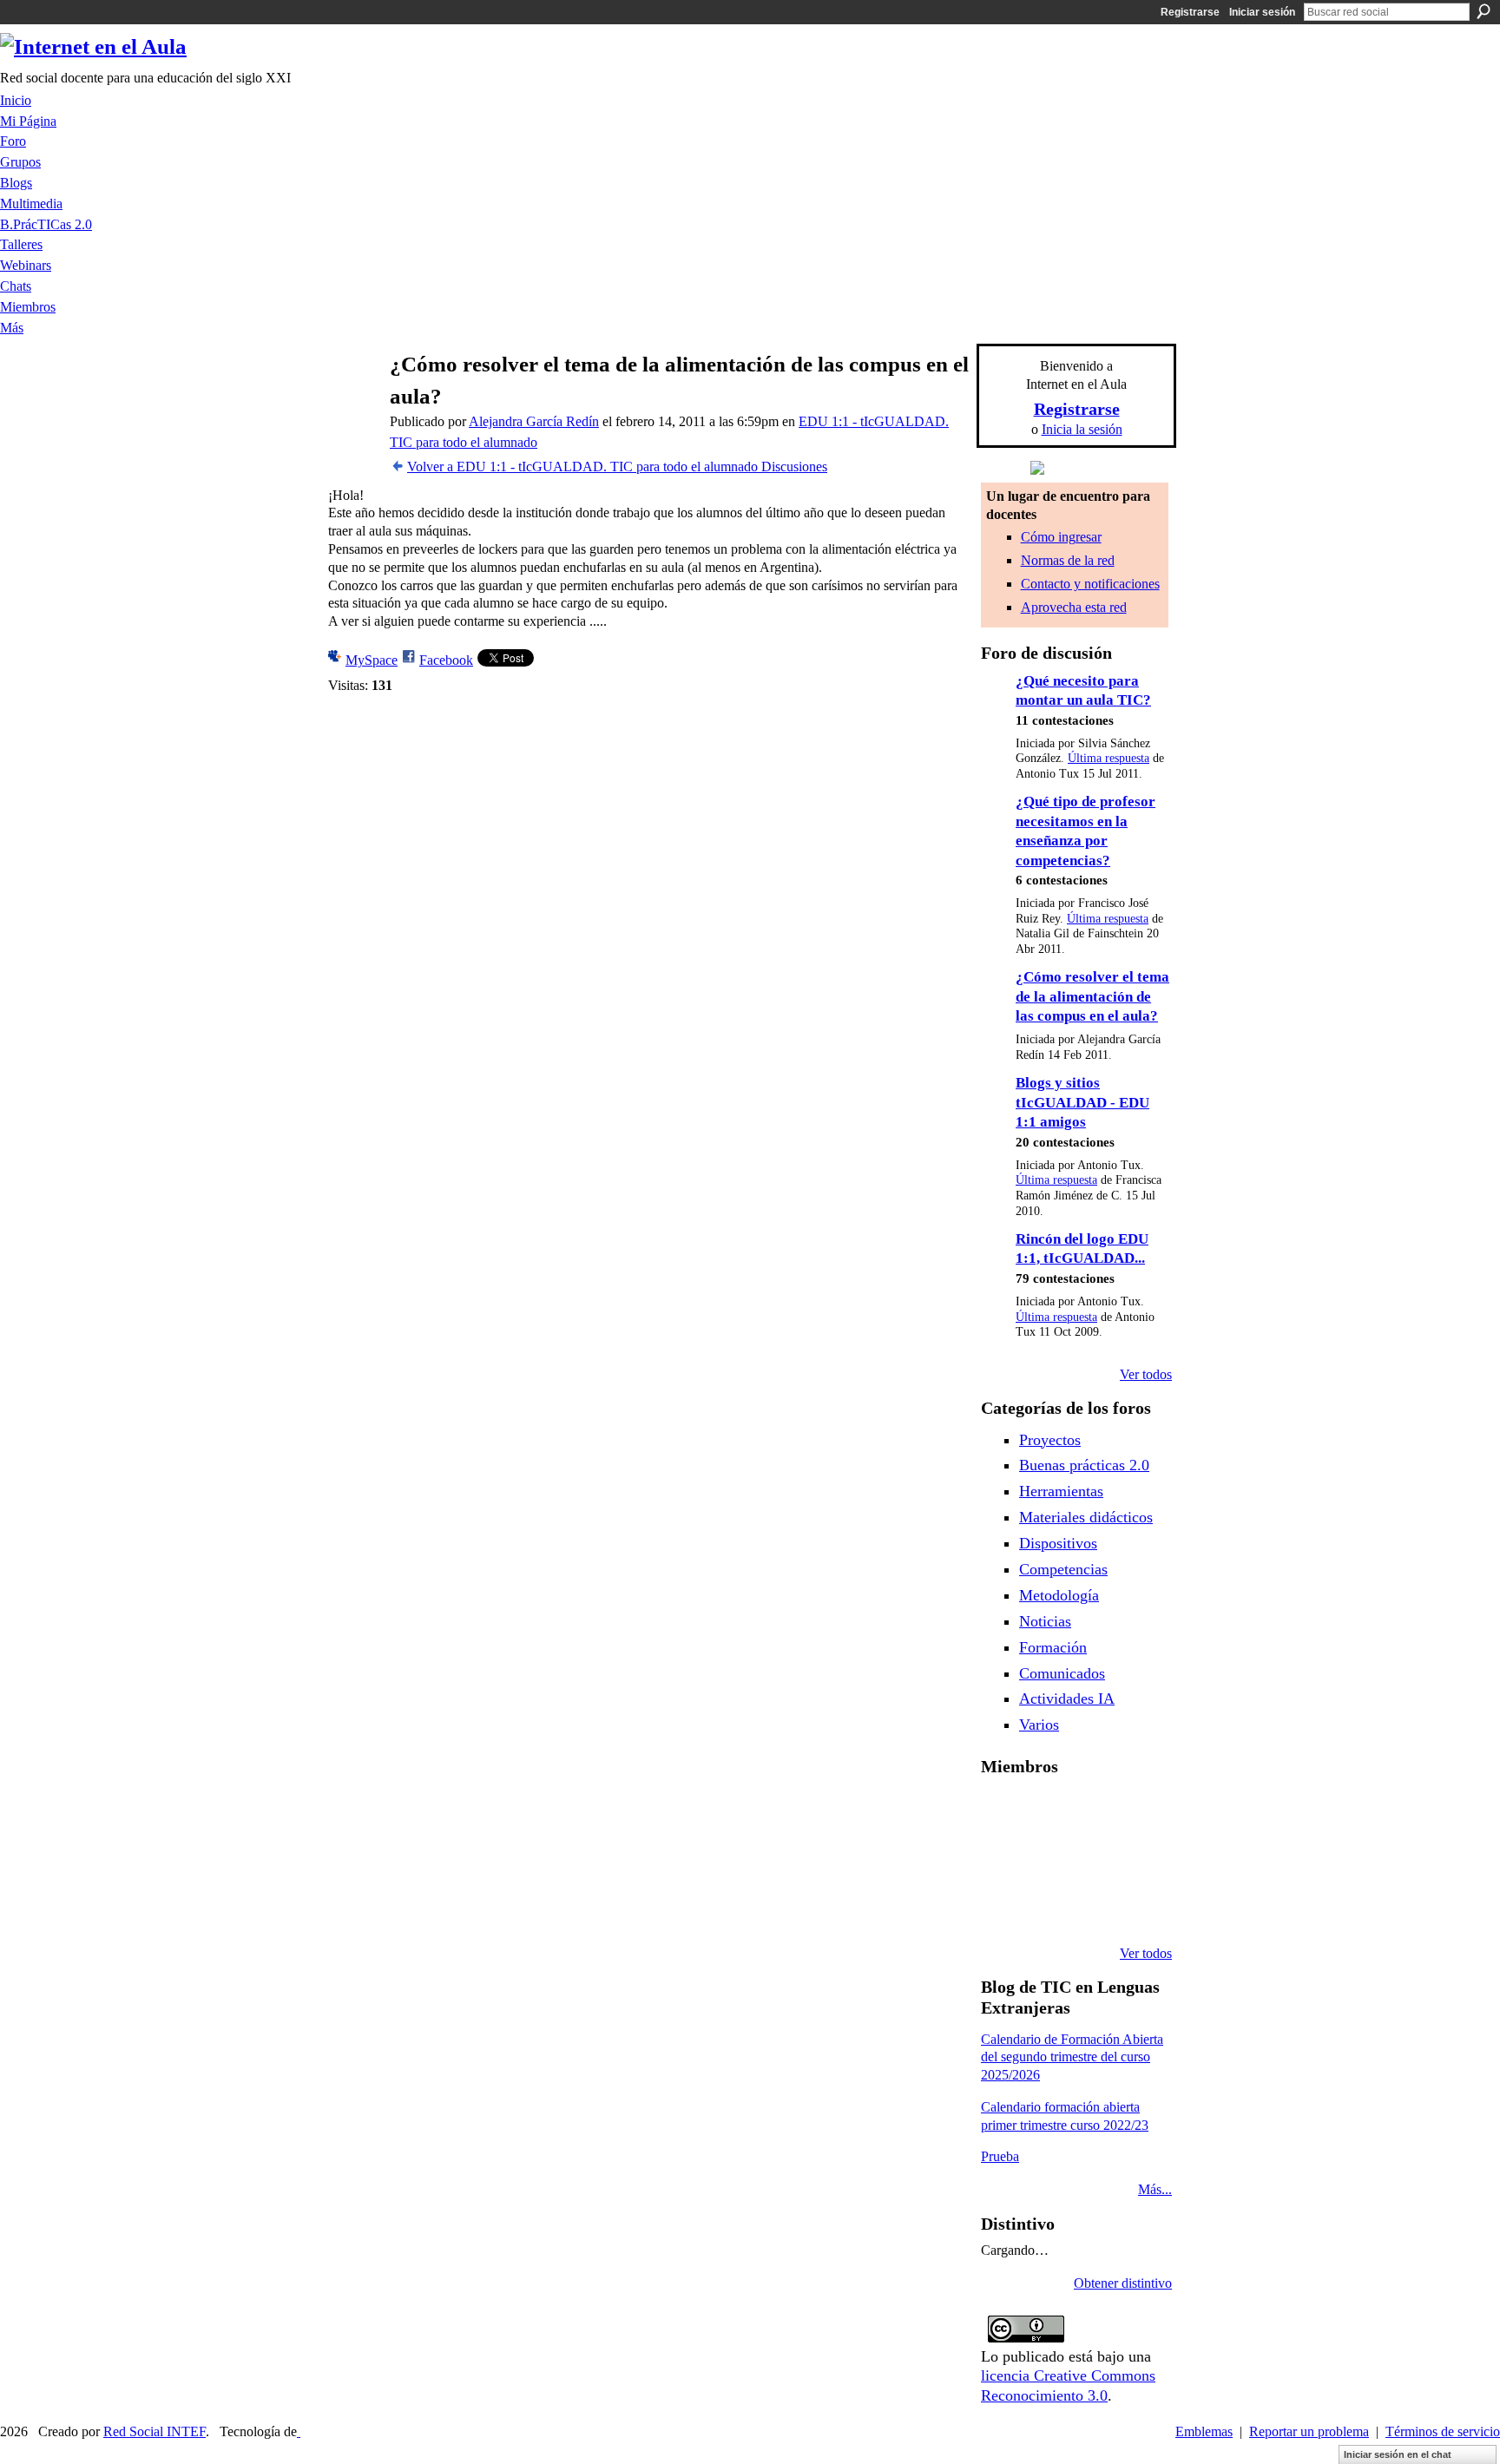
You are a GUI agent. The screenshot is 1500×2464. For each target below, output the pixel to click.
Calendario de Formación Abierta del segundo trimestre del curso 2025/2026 (1072, 2057)
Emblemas (1204, 2431)
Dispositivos (1058, 1543)
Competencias (1063, 1569)
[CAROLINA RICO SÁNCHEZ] (1135, 1907)
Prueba (1000, 2156)
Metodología (1059, 1595)
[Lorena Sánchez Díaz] (1002, 1860)
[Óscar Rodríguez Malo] (1090, 1813)
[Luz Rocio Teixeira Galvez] (1135, 1860)
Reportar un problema (1309, 2431)
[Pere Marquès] (1002, 1907)
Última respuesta (1109, 758)
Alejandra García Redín (534, 421)
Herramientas (1061, 1491)
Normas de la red (1068, 560)
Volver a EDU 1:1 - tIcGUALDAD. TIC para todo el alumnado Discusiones (617, 467)
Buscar (1484, 11)
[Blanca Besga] (1090, 1860)
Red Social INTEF (155, 2431)
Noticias (1045, 1621)
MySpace (372, 660)
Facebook (446, 660)
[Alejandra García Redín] (352, 398)
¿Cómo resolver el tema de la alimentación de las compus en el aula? (1092, 996)
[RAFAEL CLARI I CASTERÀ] (1046, 1813)
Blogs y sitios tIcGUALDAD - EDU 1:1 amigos (1082, 1102)
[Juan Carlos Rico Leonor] (1046, 1860)
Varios (1039, 1725)
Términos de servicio (1443, 2431)
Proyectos (1050, 1440)
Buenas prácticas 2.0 (1084, 1465)
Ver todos (1146, 1374)
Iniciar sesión (1262, 12)
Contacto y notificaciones (1090, 584)
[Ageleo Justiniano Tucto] (1002, 1813)
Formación (1053, 1647)
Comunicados (1062, 1673)
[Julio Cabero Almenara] (1046, 1907)
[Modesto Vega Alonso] (1135, 1813)
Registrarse (1190, 12)
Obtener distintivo (1123, 2283)
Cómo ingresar (1061, 537)
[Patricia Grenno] (1090, 1907)
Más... (1155, 2189)
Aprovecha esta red (1074, 607)
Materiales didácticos (1086, 1517)
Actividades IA (1067, 1699)
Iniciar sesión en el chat (1398, 2454)
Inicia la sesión (1082, 429)
